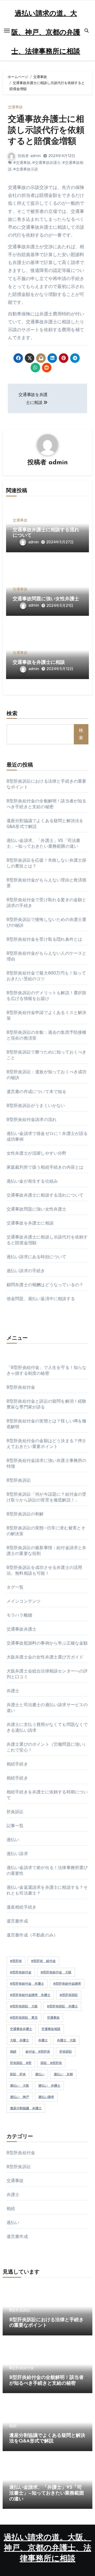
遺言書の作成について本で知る (37, 1092)
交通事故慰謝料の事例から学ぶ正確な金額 (47, 1643)
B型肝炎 (16, 1961)
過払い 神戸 (20, 2097)
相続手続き (17, 1764)
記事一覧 (15, 1826)
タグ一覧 (15, 1587)
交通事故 (15, 107)
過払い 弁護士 (49, 2086)
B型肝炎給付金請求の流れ (32, 1119)
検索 (12, 714)
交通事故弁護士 (22, 1629)
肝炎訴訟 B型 (21, 2063)
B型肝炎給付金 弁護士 (27, 1984)
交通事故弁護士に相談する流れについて (45, 1195)
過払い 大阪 (20, 2086)
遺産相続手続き (22, 1907)
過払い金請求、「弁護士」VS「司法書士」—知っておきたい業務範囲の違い (47, 2493)
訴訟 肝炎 (18, 2074)
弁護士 (13, 1691)
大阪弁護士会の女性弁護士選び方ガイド (45, 1657)
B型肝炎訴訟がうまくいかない (36, 1106)
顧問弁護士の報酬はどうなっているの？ (45, 1285)
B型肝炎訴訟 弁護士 (62, 2006)
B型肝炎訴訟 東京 (24, 2018)
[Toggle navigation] (7, 31)
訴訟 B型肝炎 (51, 2063)
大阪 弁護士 (20, 2040)
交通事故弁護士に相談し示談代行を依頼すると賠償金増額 (46, 131)
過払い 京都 (63, 2074)
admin (36, 156)
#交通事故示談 (26, 169)
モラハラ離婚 (19, 1615)
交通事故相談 (51, 2029)
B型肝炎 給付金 (43, 1961)
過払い (13, 1840)
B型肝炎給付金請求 (67, 1984)
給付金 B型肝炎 (38, 2052)
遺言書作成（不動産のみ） (32, 1935)
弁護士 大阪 (66, 2040)
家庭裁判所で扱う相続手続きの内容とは (45, 1167)
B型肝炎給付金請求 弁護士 (30, 1995)
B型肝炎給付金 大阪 (56, 1972)
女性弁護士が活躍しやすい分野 (37, 1153)
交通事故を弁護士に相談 (39, 663)
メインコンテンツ (24, 1601)
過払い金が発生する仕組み (32, 1181)
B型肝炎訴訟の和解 (25, 1514)
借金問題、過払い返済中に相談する (41, 1299)
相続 (13, 2052)
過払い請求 (17, 1854)
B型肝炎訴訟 (19, 1480)
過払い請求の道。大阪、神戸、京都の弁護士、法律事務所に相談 (46, 33)
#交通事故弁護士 (46, 163)
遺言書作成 (17, 1921)
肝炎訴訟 (15, 1812)
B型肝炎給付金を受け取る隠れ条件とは (44, 939)
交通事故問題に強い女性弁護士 (46, 599)
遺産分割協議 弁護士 (26, 2108)
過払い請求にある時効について (37, 1257)
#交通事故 (22, 163)
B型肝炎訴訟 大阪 (24, 2006)
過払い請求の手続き (26, 1271)
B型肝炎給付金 (21, 1387)
